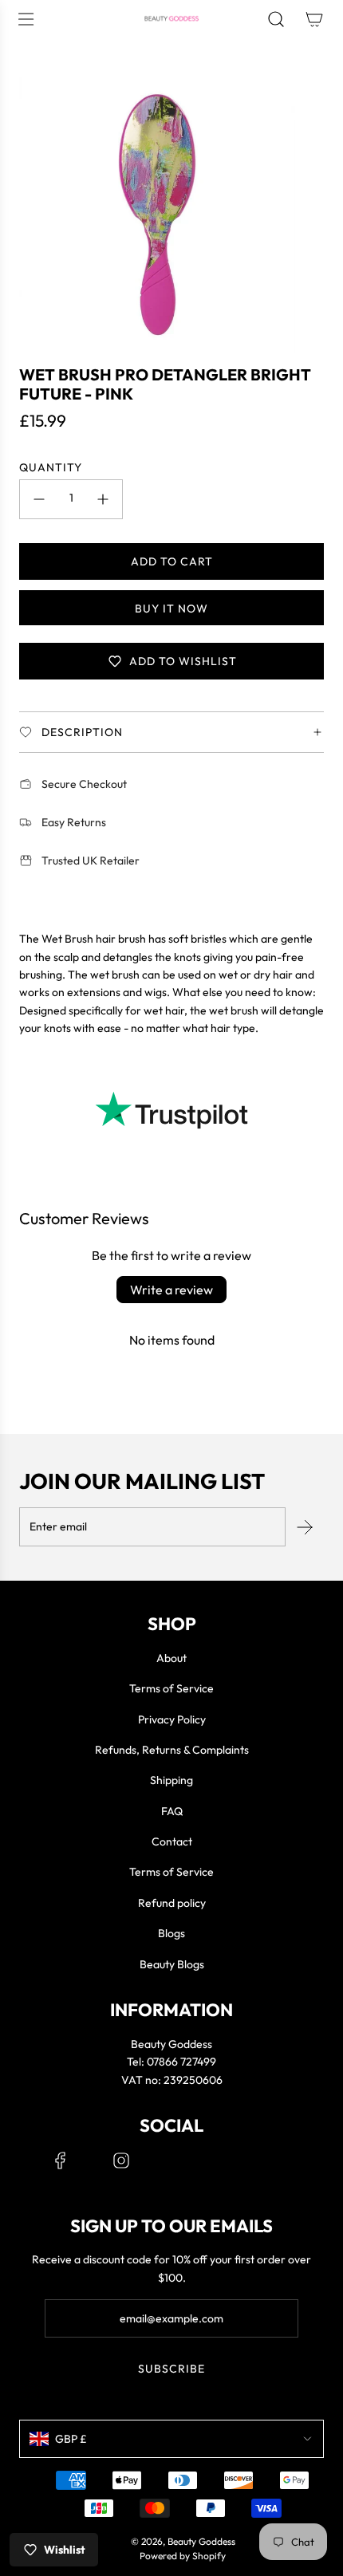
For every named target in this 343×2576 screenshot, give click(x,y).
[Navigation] (26, 19)
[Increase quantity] (103, 499)
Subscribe (171, 2369)
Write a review (171, 1290)
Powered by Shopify (183, 2556)
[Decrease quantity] (39, 499)
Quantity (51, 467)
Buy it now (171, 609)
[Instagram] (121, 2160)
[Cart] (314, 19)
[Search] (276, 19)
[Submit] (305, 1527)
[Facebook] (61, 2160)
